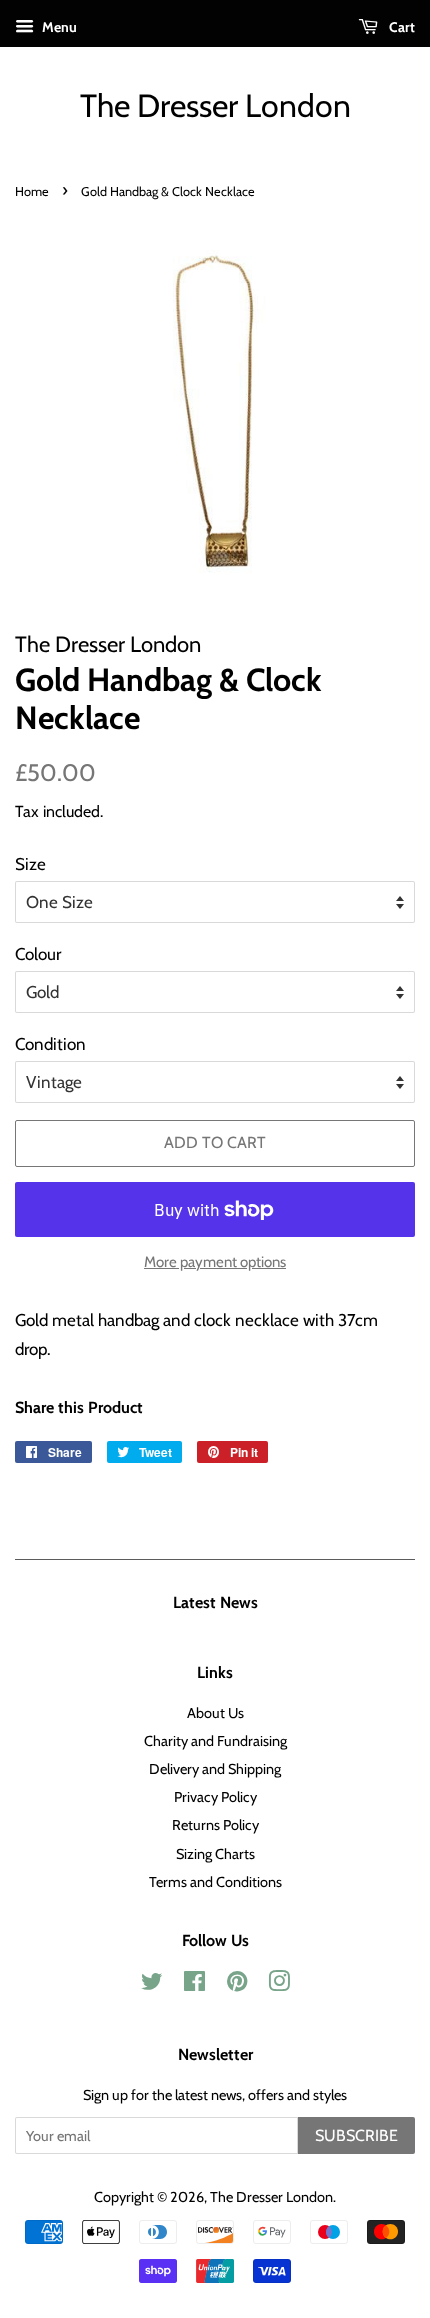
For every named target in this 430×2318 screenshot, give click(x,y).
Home (32, 191)
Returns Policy (215, 1825)
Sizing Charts (215, 1854)
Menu (58, 27)
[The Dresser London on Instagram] (279, 1985)
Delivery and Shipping (215, 1769)
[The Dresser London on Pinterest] (237, 1985)
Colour (38, 954)
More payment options (215, 1262)
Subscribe (356, 2135)
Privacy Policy (215, 1797)
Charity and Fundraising (215, 1741)
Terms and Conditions (215, 1882)
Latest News (215, 1602)
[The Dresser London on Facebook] (194, 1985)
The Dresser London (215, 106)
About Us (215, 1713)
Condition (50, 1044)
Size (30, 864)
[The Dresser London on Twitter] (152, 1985)
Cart (400, 27)
